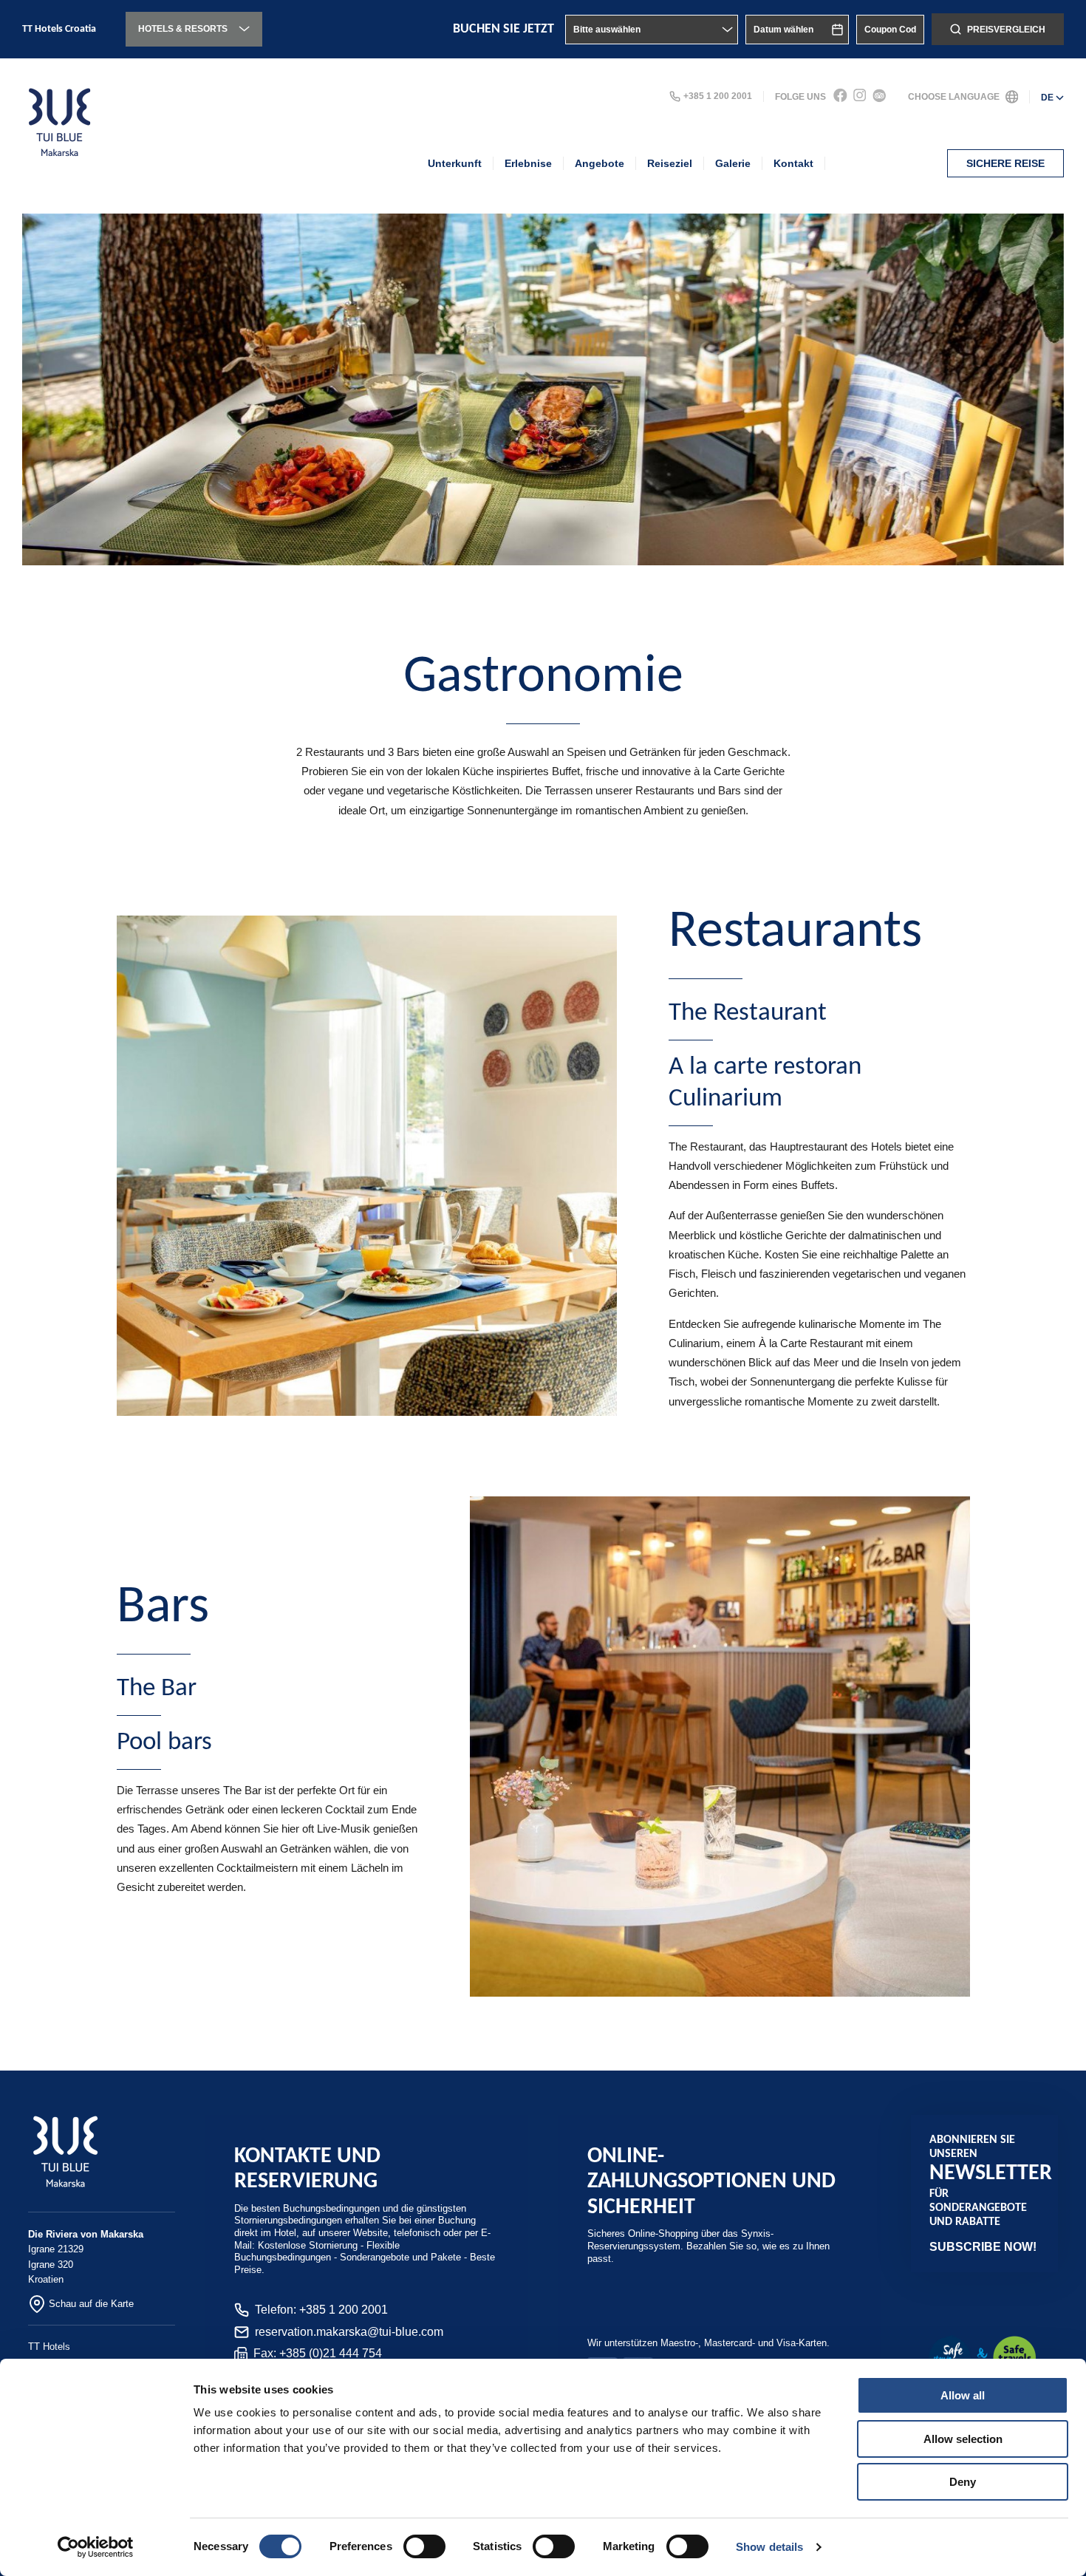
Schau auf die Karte (91, 2304)
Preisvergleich (1006, 30)
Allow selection (963, 2439)
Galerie (733, 163)
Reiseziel (670, 163)
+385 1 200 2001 (718, 96)
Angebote (600, 163)
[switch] (424, 2546)
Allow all (963, 2395)
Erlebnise (528, 163)
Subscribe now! (983, 2247)
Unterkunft (455, 163)
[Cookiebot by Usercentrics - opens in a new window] (96, 2547)
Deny (963, 2482)
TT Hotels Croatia (59, 29)
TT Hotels (49, 2347)
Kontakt (793, 163)
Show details (769, 2547)
